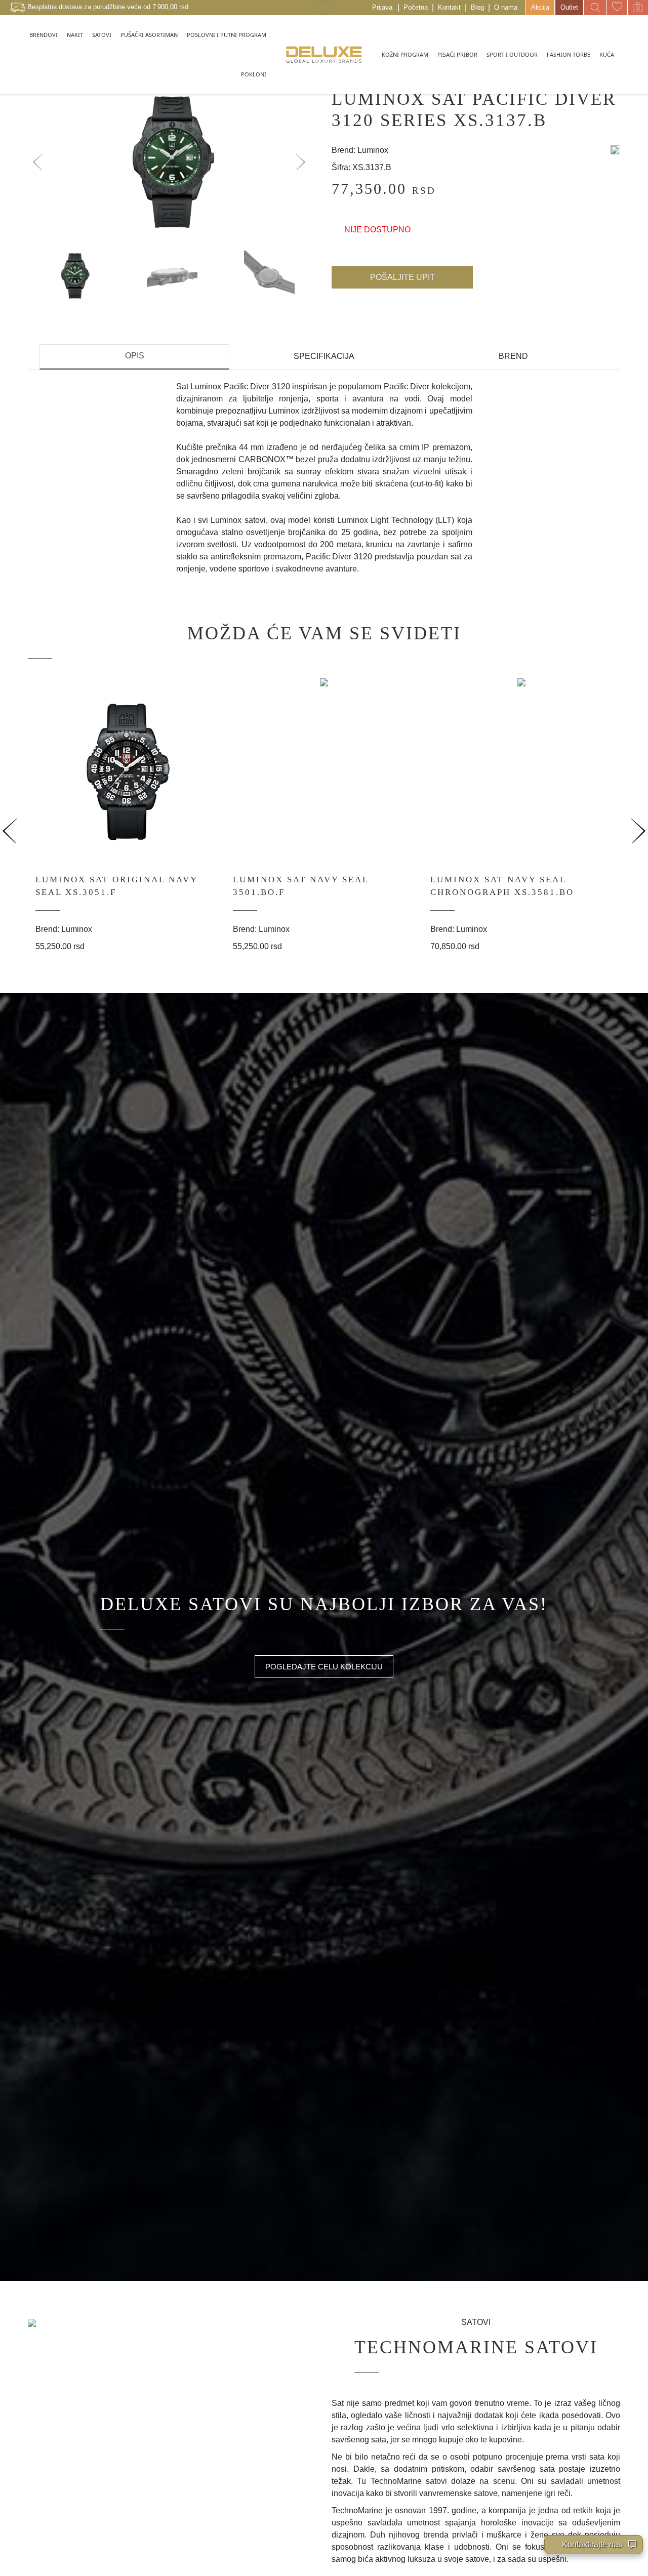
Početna (416, 7)
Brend (513, 356)
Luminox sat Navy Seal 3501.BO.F (301, 886)
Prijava (382, 7)
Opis (135, 356)
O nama (506, 7)
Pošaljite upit (402, 277)
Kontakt (449, 7)
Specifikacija (324, 356)
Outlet (569, 7)
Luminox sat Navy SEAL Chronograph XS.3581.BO (502, 886)
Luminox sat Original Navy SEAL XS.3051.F (116, 886)
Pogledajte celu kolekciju (324, 1667)
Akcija (540, 7)
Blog (477, 7)
